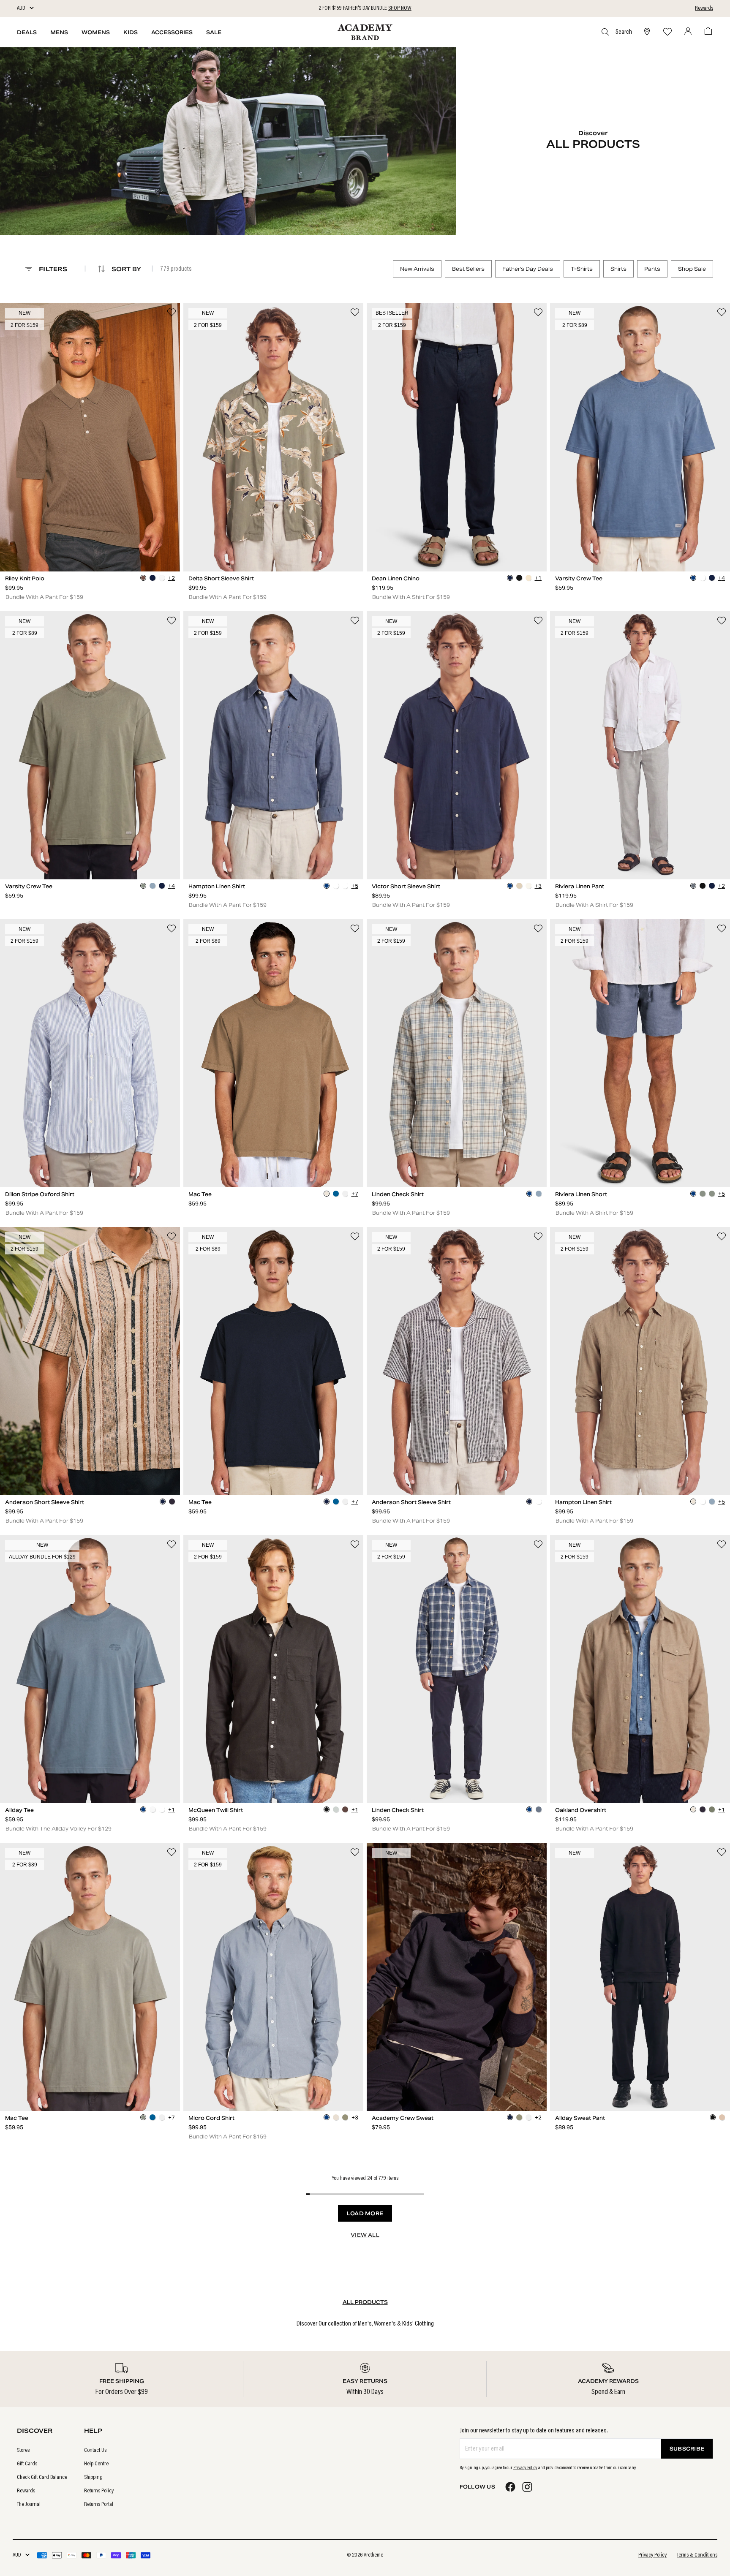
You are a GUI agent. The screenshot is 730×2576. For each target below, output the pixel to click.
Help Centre (96, 2464)
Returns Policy (99, 2491)
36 (502, 547)
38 (532, 547)
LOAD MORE (365, 2213)
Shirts (618, 269)
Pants (652, 269)
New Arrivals (417, 269)
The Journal (29, 2505)
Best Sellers (468, 269)
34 (472, 547)
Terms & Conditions (697, 2555)
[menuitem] (42, 2451)
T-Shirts (582, 269)
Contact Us (95, 2451)
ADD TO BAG (90, 563)
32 (442, 547)
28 (382, 547)
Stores (23, 2451)
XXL (165, 547)
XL (135, 547)
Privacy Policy (525, 2468)
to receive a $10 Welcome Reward (365, 8)
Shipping (93, 2478)
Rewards (704, 8)
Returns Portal (99, 2505)
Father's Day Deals (528, 269)
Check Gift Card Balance (42, 2478)
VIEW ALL (365, 2235)
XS (15, 547)
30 (412, 547)
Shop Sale (692, 269)
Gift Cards (27, 2464)
